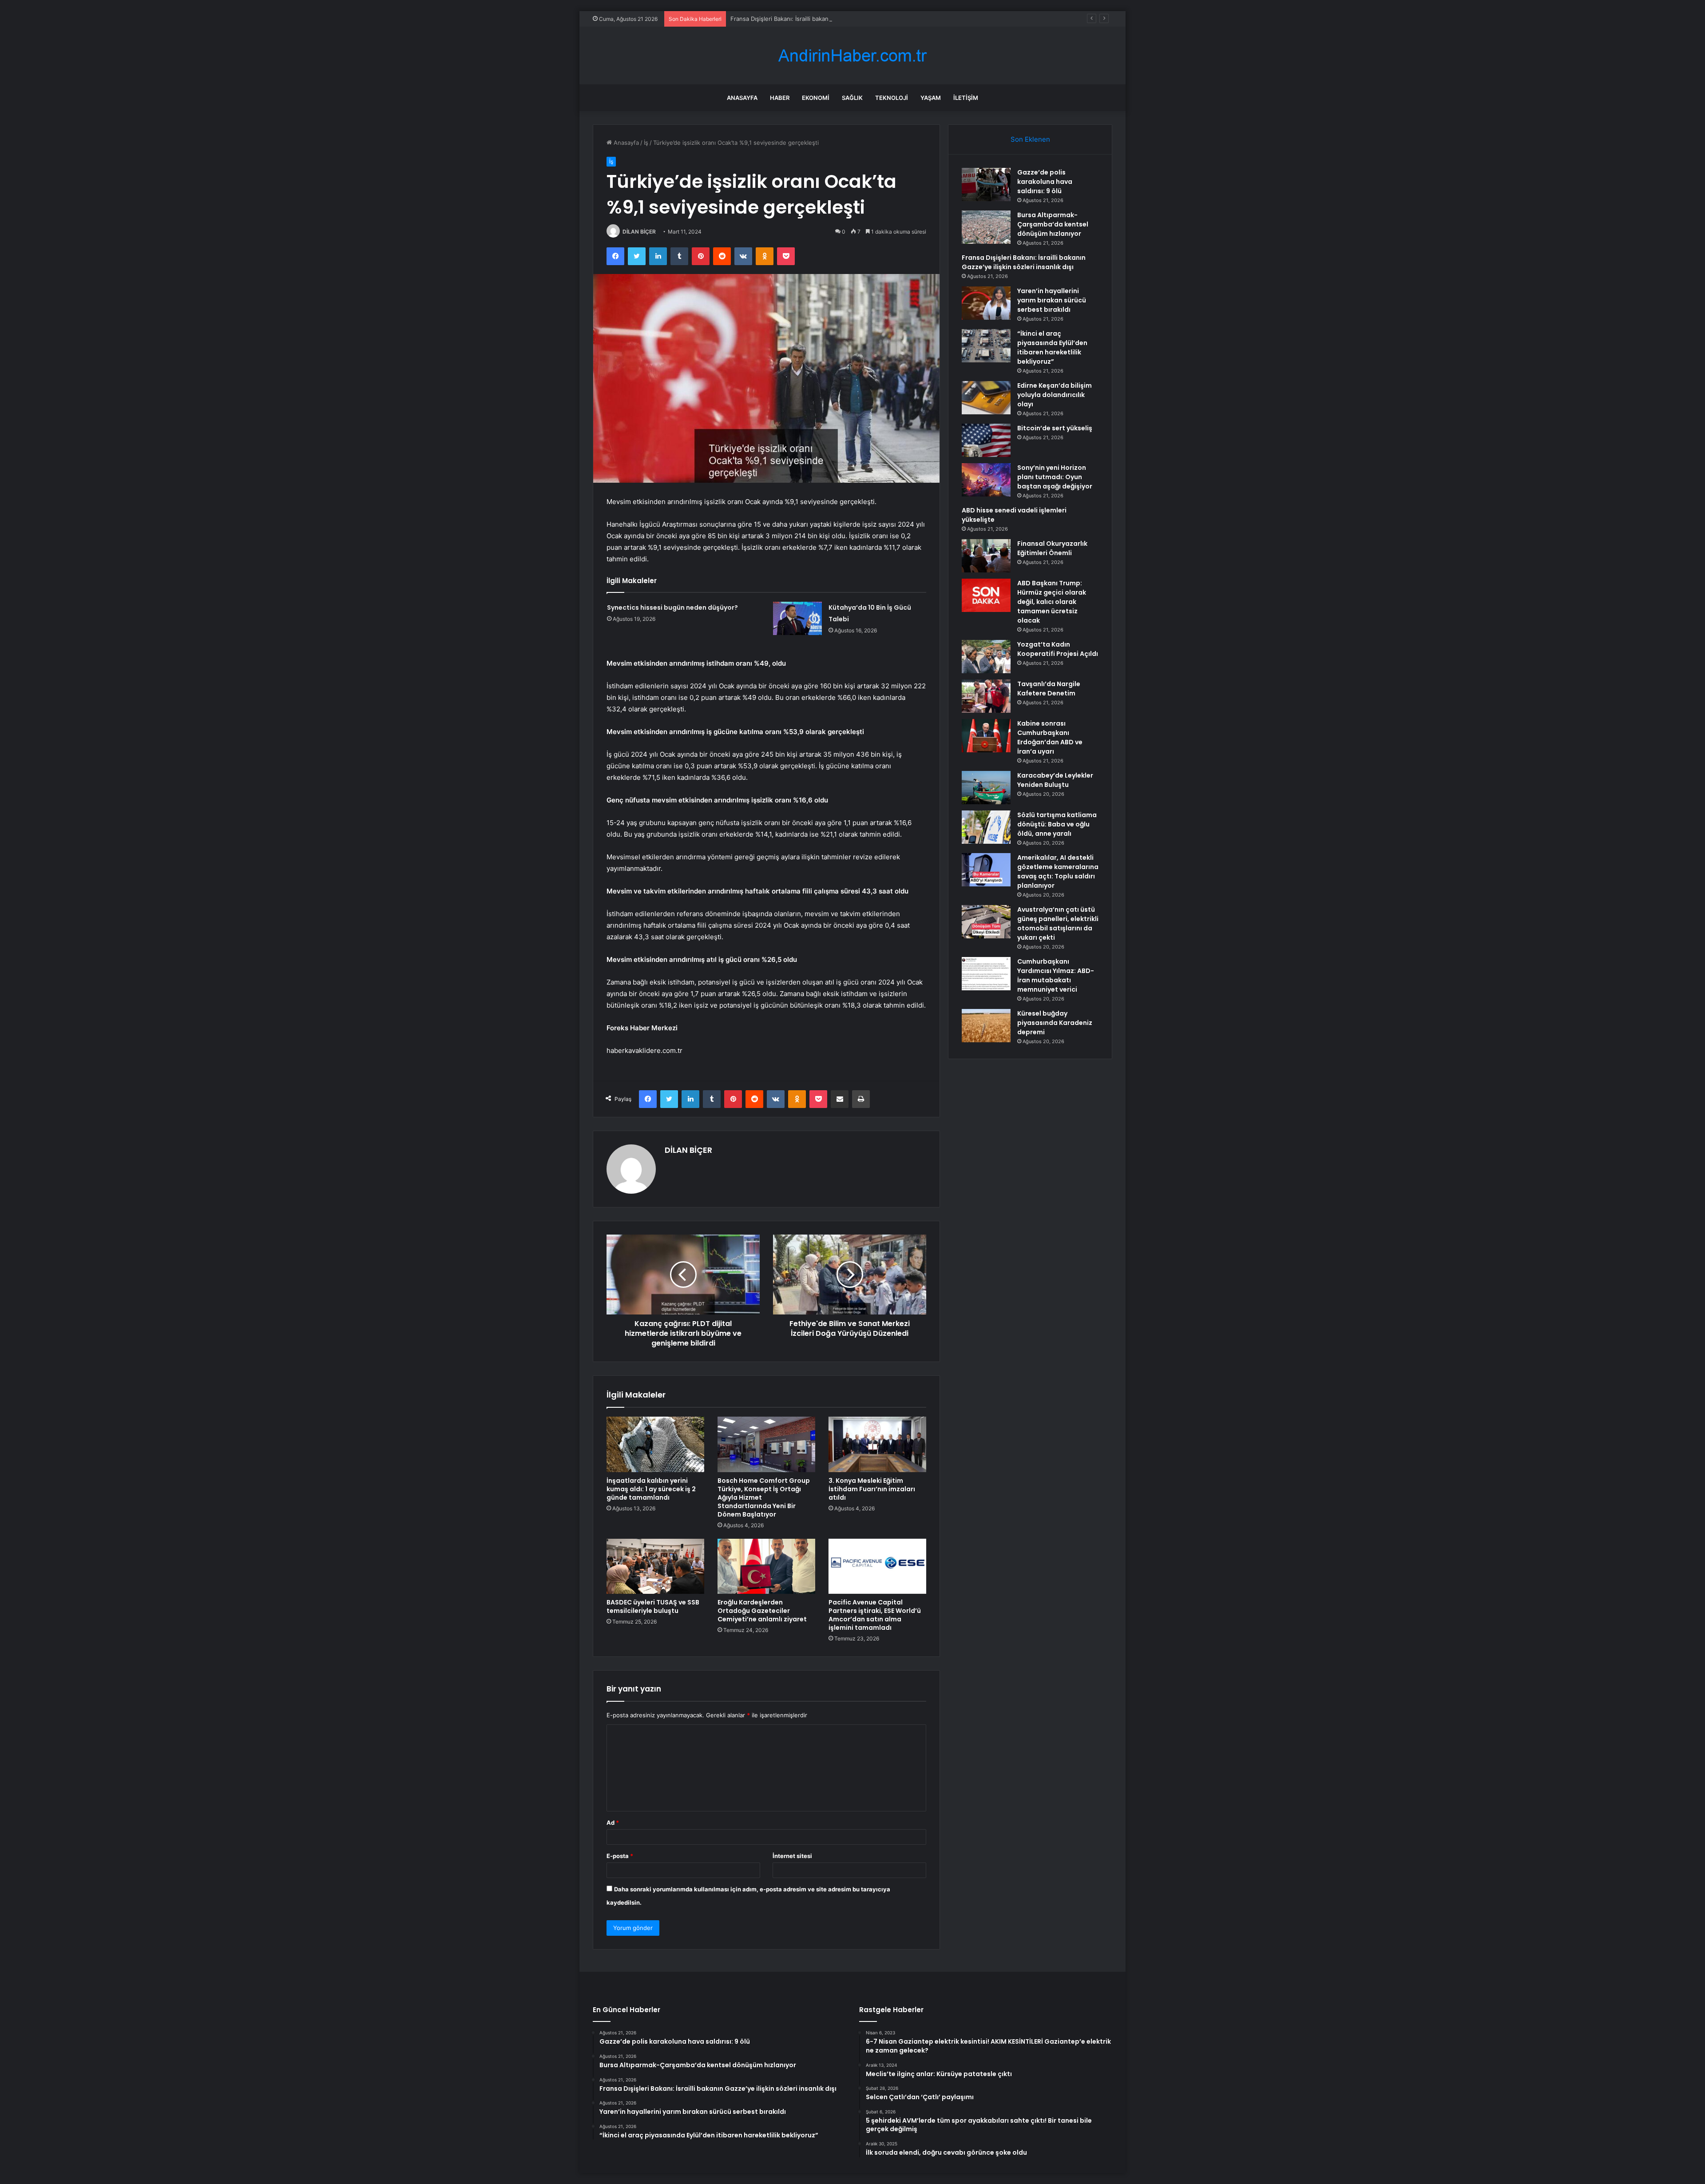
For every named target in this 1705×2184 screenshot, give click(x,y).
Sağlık (852, 98)
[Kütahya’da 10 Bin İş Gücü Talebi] (797, 618)
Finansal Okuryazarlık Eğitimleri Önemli (1052, 548)
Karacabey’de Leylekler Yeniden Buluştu (1055, 780)
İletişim (966, 98)
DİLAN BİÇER (639, 232)
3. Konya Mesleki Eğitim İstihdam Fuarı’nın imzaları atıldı (872, 1489)
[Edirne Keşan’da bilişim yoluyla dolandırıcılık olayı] (986, 398)
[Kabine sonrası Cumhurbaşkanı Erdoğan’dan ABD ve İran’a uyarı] (986, 736)
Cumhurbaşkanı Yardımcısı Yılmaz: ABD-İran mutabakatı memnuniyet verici (1056, 975)
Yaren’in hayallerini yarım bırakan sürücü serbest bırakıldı (1052, 300)
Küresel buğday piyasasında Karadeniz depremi (1055, 1023)
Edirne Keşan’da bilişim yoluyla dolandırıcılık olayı (1055, 395)
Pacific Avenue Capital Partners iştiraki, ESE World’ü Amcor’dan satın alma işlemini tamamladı (875, 1615)
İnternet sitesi (792, 1856)
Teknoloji (892, 98)
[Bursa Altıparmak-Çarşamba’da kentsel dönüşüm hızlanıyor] (986, 227)
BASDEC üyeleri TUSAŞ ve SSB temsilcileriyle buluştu (653, 1606)
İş (646, 143)
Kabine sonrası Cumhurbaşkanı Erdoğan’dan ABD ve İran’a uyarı (1050, 737)
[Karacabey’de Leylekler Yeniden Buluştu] (986, 788)
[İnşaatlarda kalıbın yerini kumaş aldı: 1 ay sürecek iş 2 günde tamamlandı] (655, 1444)
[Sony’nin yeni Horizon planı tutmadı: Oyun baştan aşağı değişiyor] (986, 480)
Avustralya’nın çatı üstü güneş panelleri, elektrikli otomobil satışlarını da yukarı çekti (1058, 923)
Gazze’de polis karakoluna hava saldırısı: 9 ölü (1045, 182)
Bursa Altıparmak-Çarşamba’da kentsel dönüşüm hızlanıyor (1053, 224)
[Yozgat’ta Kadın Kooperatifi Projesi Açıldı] (986, 657)
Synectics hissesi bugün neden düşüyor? (672, 608)
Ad (613, 1823)
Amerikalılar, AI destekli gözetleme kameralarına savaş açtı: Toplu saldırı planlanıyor (1058, 872)
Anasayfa (742, 98)
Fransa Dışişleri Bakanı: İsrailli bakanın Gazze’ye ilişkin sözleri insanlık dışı (830, 19)
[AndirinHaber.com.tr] (852, 56)
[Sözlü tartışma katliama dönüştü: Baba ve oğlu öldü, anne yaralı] (986, 827)
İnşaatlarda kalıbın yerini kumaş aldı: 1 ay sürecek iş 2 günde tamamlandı (651, 1489)
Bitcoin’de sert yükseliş (1055, 428)
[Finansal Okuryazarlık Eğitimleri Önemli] (986, 556)
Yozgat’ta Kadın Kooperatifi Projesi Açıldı (1058, 649)
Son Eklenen (1030, 139)
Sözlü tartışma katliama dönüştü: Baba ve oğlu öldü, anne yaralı (1057, 824)
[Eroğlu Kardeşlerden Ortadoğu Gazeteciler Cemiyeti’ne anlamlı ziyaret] (766, 1566)
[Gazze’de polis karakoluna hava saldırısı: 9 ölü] (986, 185)
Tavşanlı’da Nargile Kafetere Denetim (1049, 689)
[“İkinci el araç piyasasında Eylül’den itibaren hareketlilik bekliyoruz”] (986, 346)
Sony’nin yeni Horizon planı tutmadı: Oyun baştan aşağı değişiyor (1055, 477)
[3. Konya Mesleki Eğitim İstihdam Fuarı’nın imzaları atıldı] (877, 1444)
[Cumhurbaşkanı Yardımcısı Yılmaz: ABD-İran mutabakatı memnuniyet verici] (986, 974)
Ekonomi (816, 98)
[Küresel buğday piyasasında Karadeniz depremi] (986, 1026)
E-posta (620, 1856)
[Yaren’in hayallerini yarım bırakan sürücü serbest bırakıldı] (986, 303)
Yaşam (931, 98)
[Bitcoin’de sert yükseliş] (986, 440)
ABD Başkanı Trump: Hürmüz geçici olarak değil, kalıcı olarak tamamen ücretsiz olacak (1052, 602)
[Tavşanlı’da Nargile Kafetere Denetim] (986, 696)
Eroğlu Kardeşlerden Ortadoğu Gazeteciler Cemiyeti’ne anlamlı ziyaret (762, 1611)
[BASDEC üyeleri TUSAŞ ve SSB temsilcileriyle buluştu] (655, 1566)
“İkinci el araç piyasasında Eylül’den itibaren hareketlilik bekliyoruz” (1052, 347)
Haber (780, 98)
